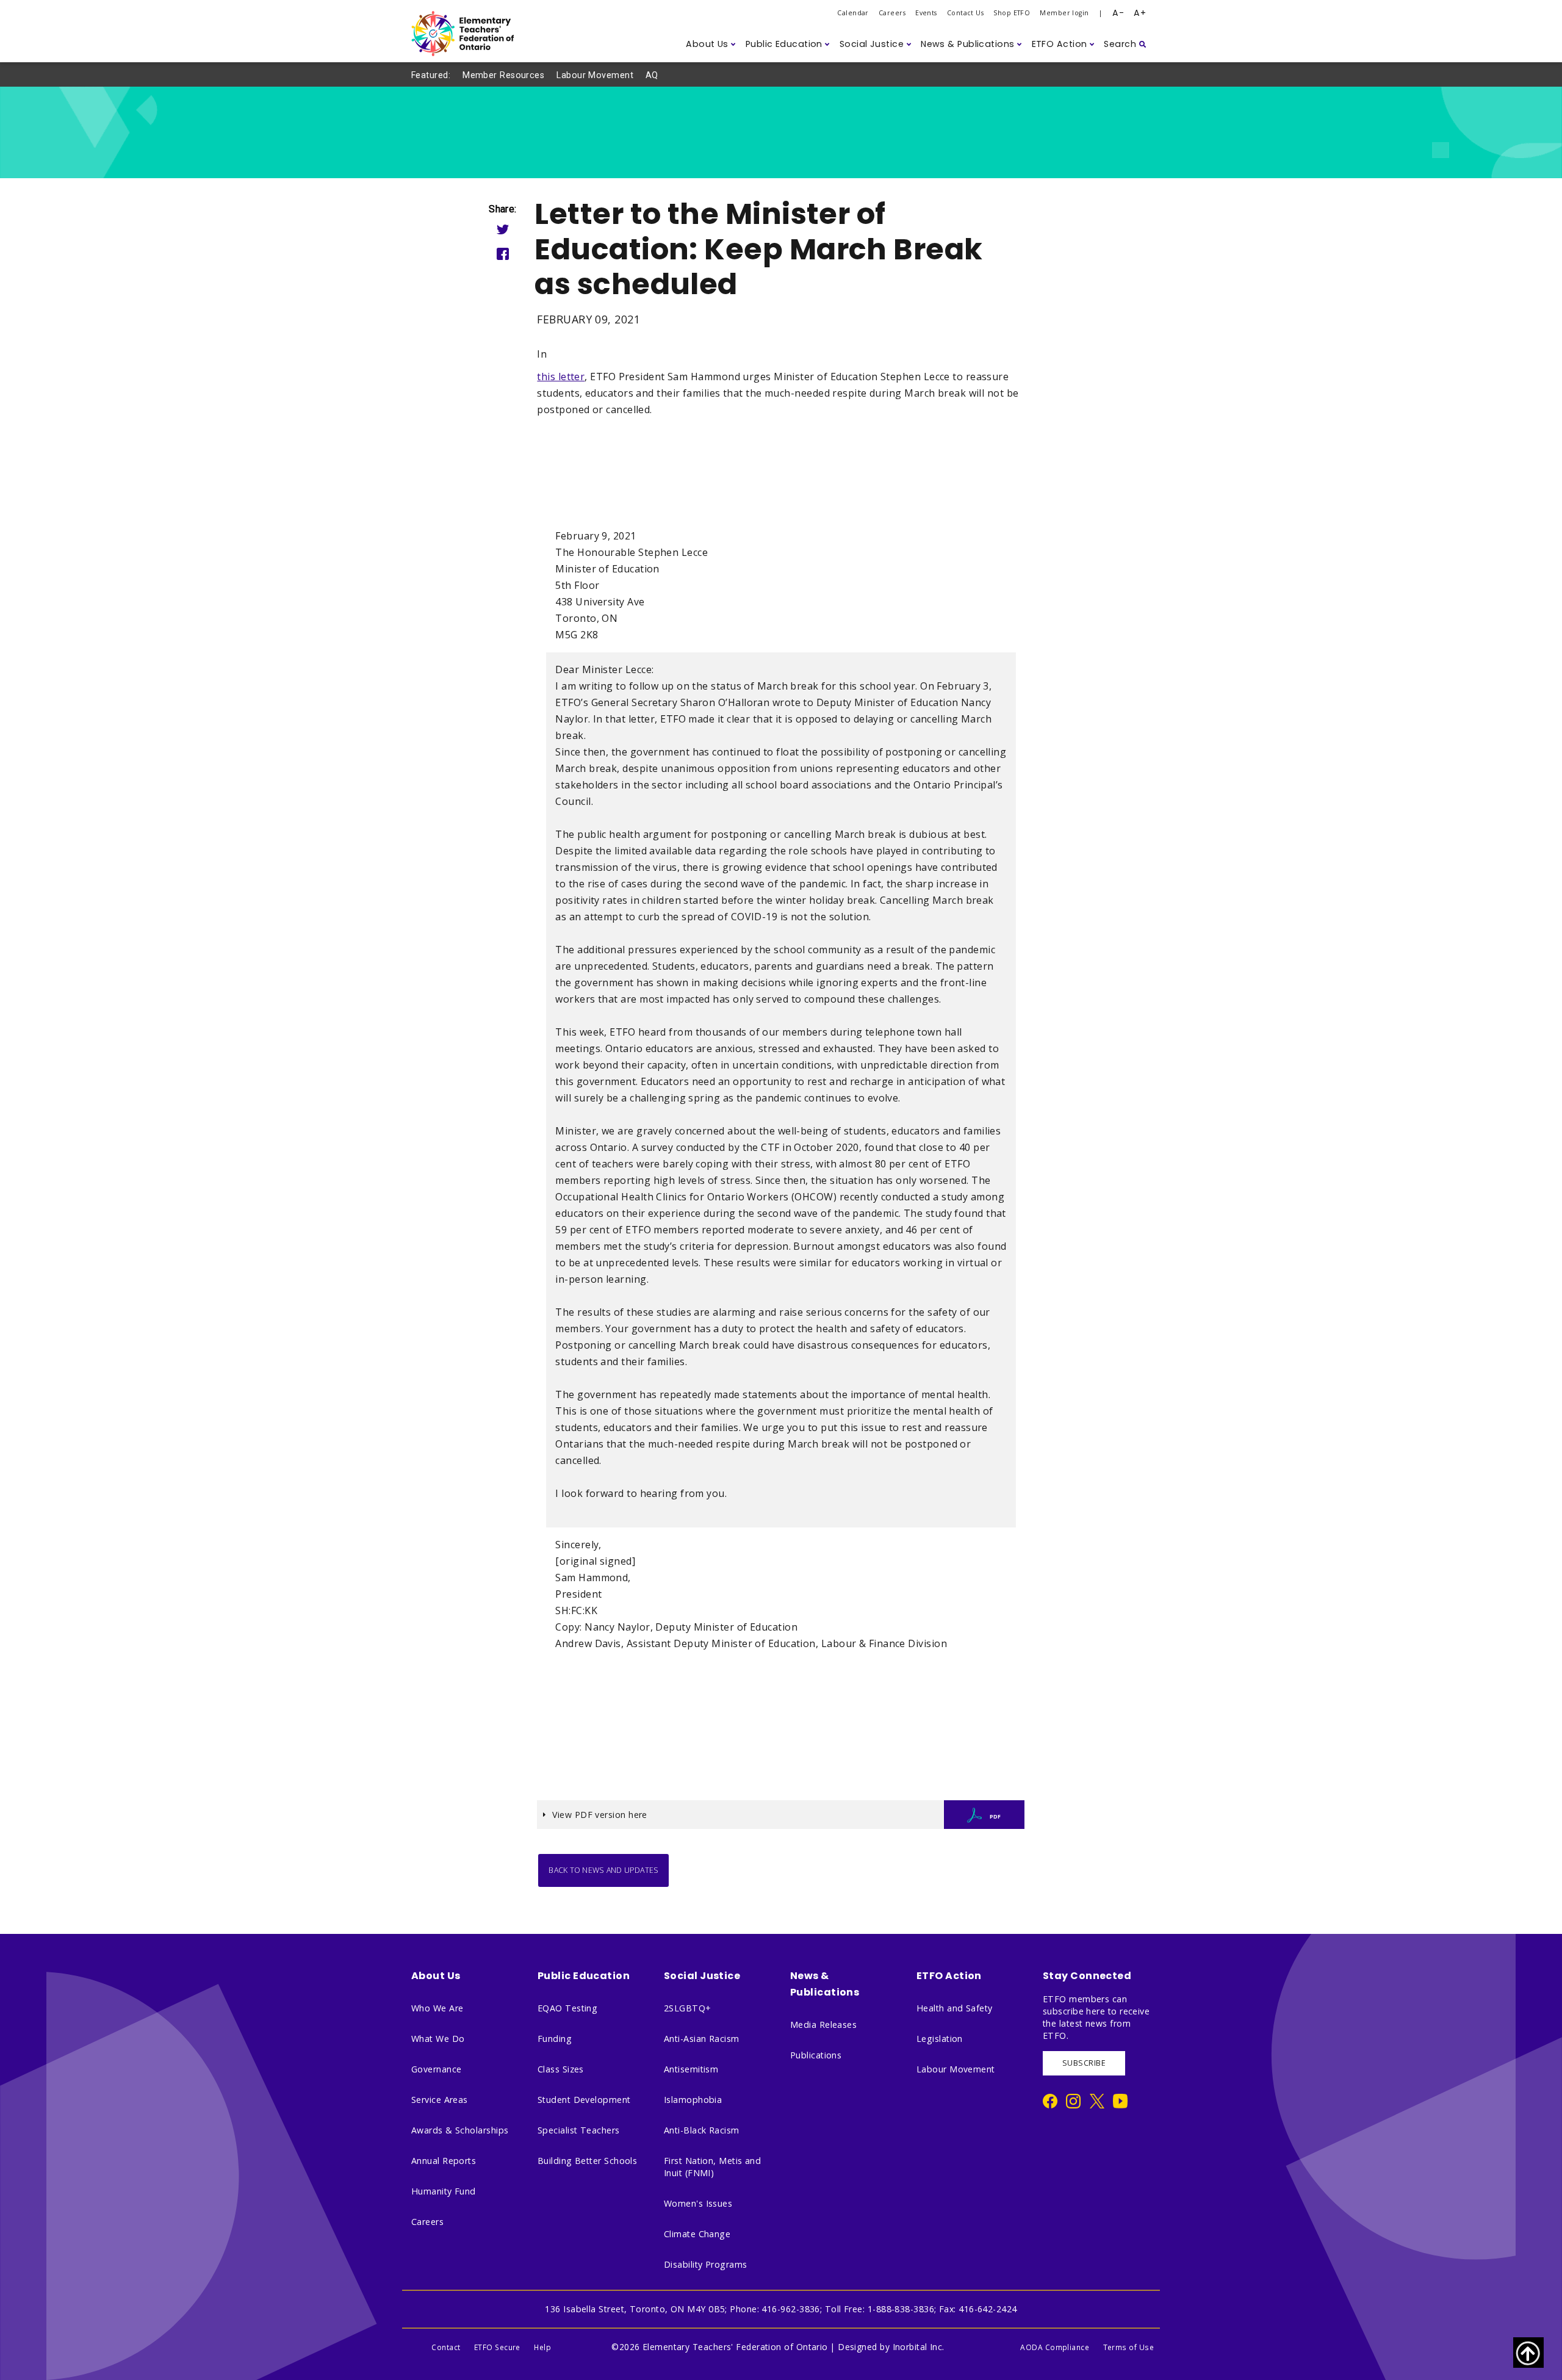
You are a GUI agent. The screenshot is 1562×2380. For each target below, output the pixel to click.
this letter (561, 377)
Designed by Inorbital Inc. (891, 2347)
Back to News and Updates (603, 1870)
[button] (711, 44)
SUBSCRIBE (1084, 2063)
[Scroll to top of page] (1528, 2353)
